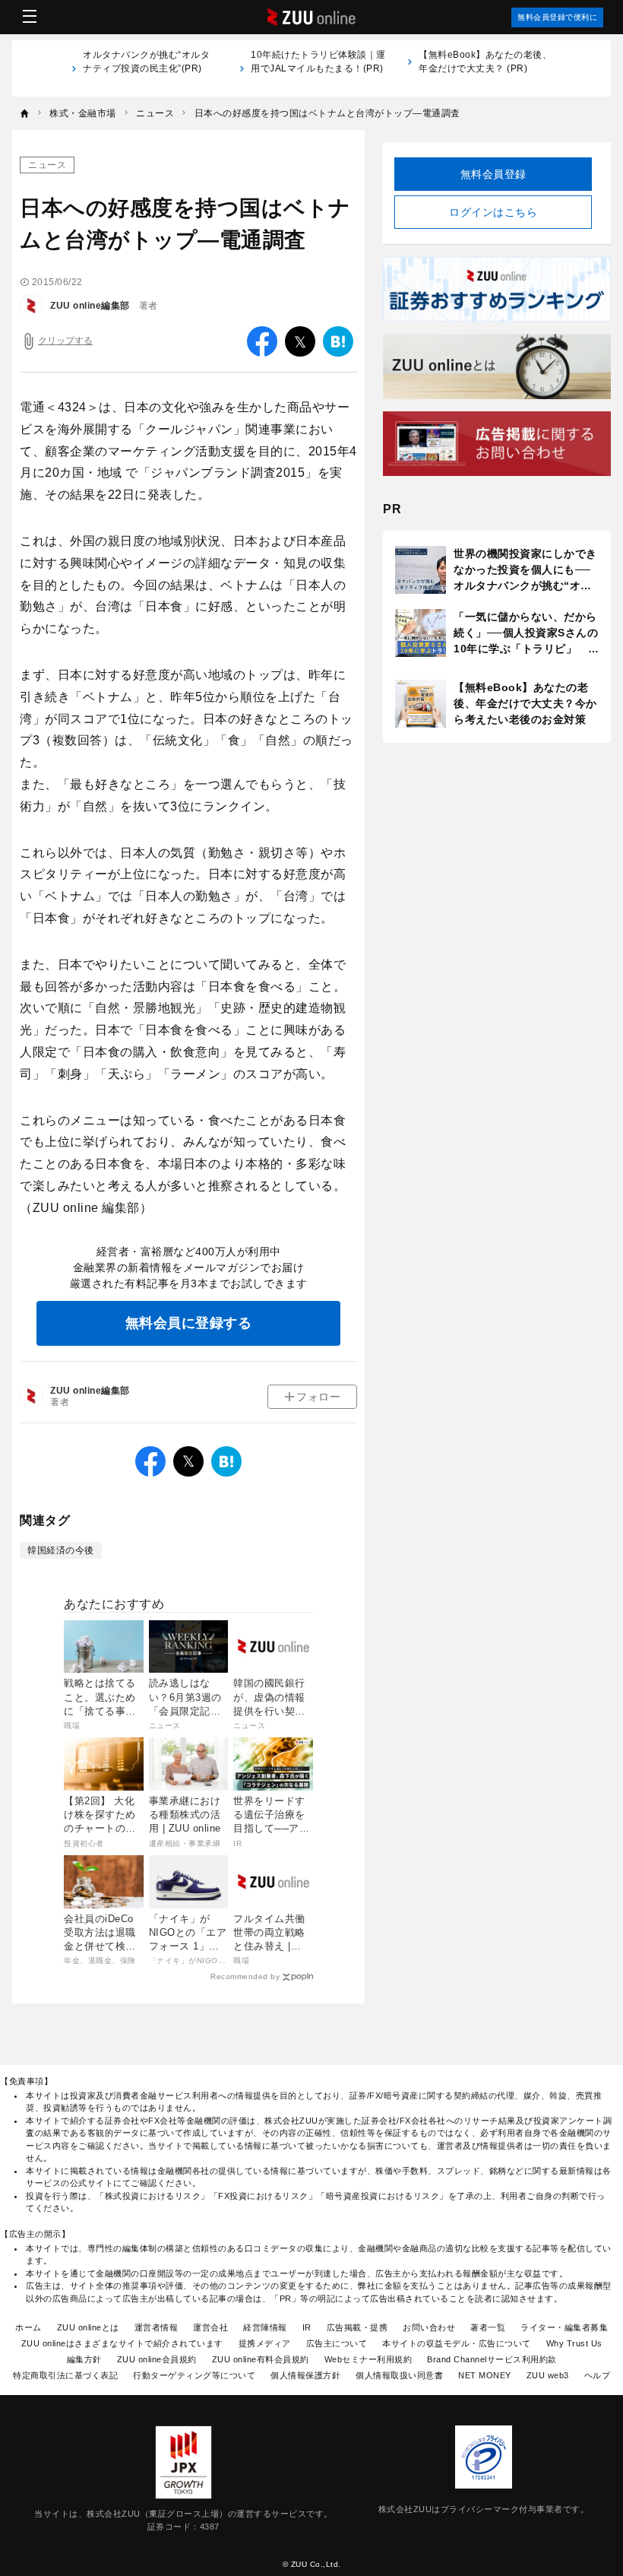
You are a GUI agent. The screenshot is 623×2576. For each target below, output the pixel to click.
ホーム (28, 2327)
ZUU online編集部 (90, 306)
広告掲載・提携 (357, 2327)
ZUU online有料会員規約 (261, 2359)
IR (307, 2327)
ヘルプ (598, 2375)
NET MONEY (485, 2375)
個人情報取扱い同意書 (399, 2375)
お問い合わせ (429, 2327)
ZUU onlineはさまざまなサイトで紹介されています (122, 2343)
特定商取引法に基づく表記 (65, 2375)
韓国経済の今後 (61, 1550)
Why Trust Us (574, 2343)
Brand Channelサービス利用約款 (492, 2359)
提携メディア (265, 2343)
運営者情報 (157, 2327)
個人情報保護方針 (305, 2375)
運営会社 (210, 2327)
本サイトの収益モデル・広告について (457, 2343)
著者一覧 (488, 2327)
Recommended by (245, 1976)
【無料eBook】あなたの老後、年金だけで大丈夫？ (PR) (485, 62)
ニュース (47, 165)
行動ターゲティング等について (194, 2375)
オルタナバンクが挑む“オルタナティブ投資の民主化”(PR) (146, 68)
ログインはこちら (493, 212)
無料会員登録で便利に (557, 17)
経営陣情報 (265, 2327)
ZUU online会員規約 (157, 2359)
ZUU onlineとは (88, 2327)
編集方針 (84, 2359)
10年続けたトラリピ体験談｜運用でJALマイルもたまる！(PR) (318, 68)
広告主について (337, 2343)
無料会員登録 (493, 174)
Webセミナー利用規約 (368, 2359)
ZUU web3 (548, 2375)
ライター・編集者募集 (564, 2327)
